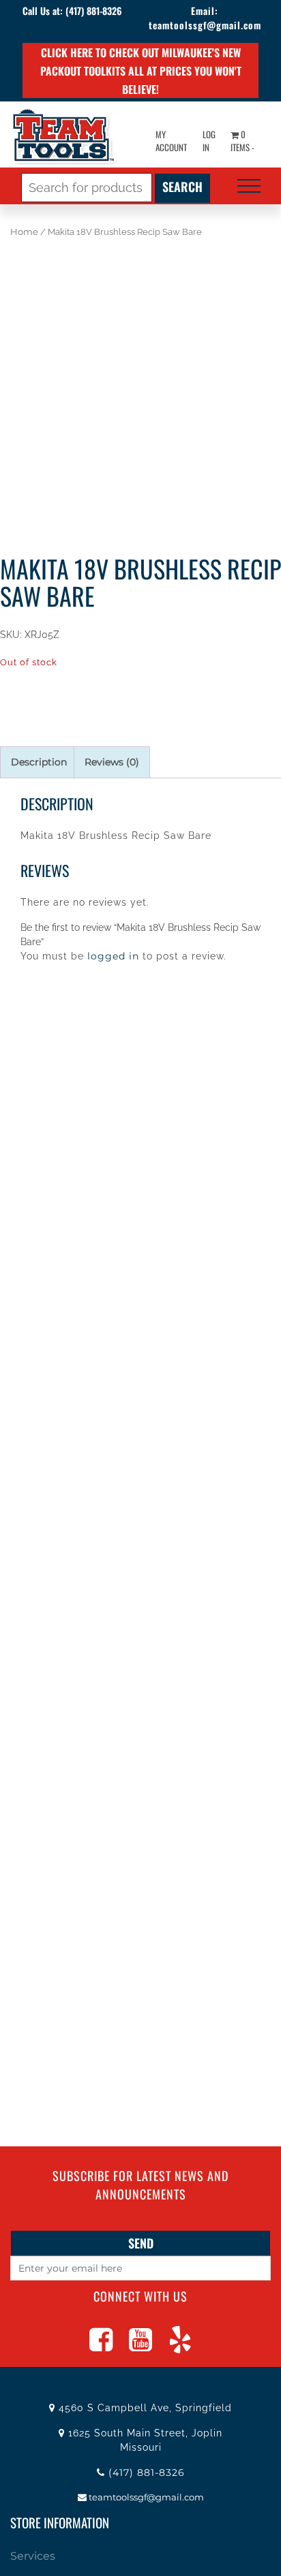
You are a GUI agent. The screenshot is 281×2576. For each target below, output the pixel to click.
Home (24, 232)
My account (171, 141)
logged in (113, 956)
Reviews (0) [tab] (112, 762)
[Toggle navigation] (249, 186)
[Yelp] (180, 2346)
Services (33, 2556)
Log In (209, 141)
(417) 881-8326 (93, 11)
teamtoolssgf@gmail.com (205, 25)
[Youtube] (140, 2346)
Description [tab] (39, 762)
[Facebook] (101, 2346)
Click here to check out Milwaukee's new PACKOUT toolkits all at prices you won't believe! (141, 71)
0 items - (242, 141)
